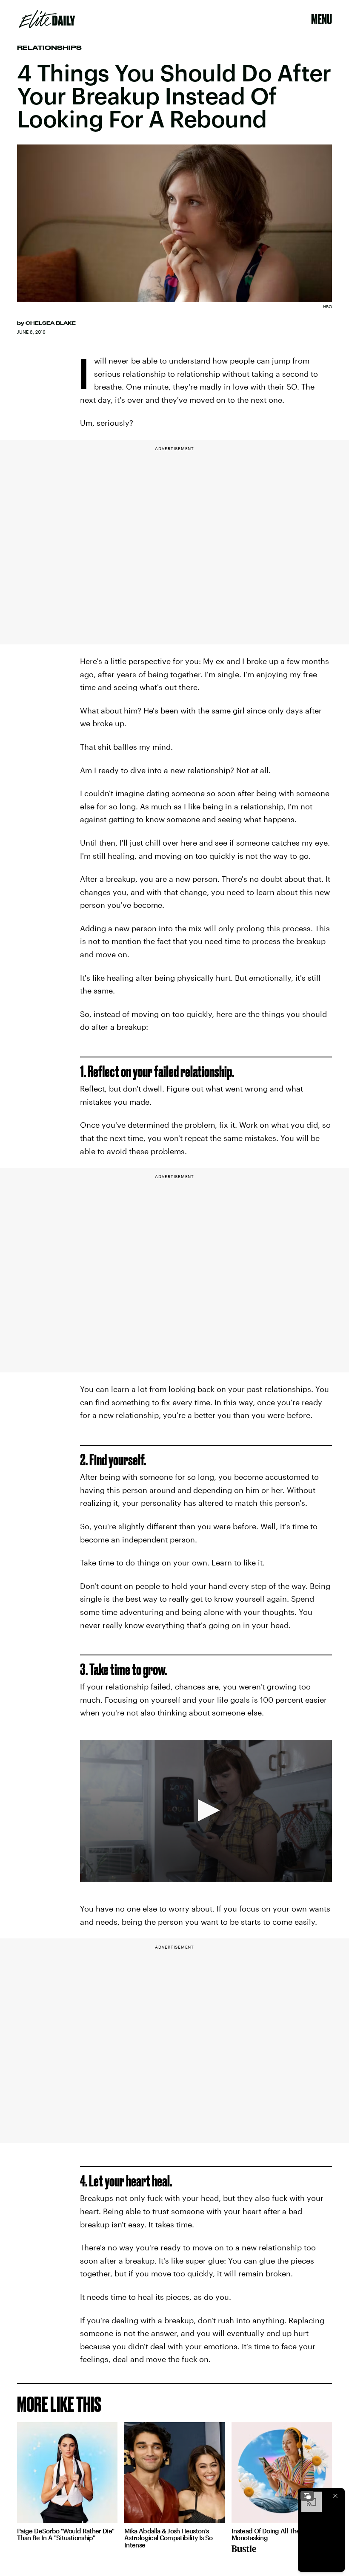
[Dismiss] (335, 2496)
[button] (206, 1810)
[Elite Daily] (47, 19)
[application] (206, 1811)
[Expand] (307, 2496)
